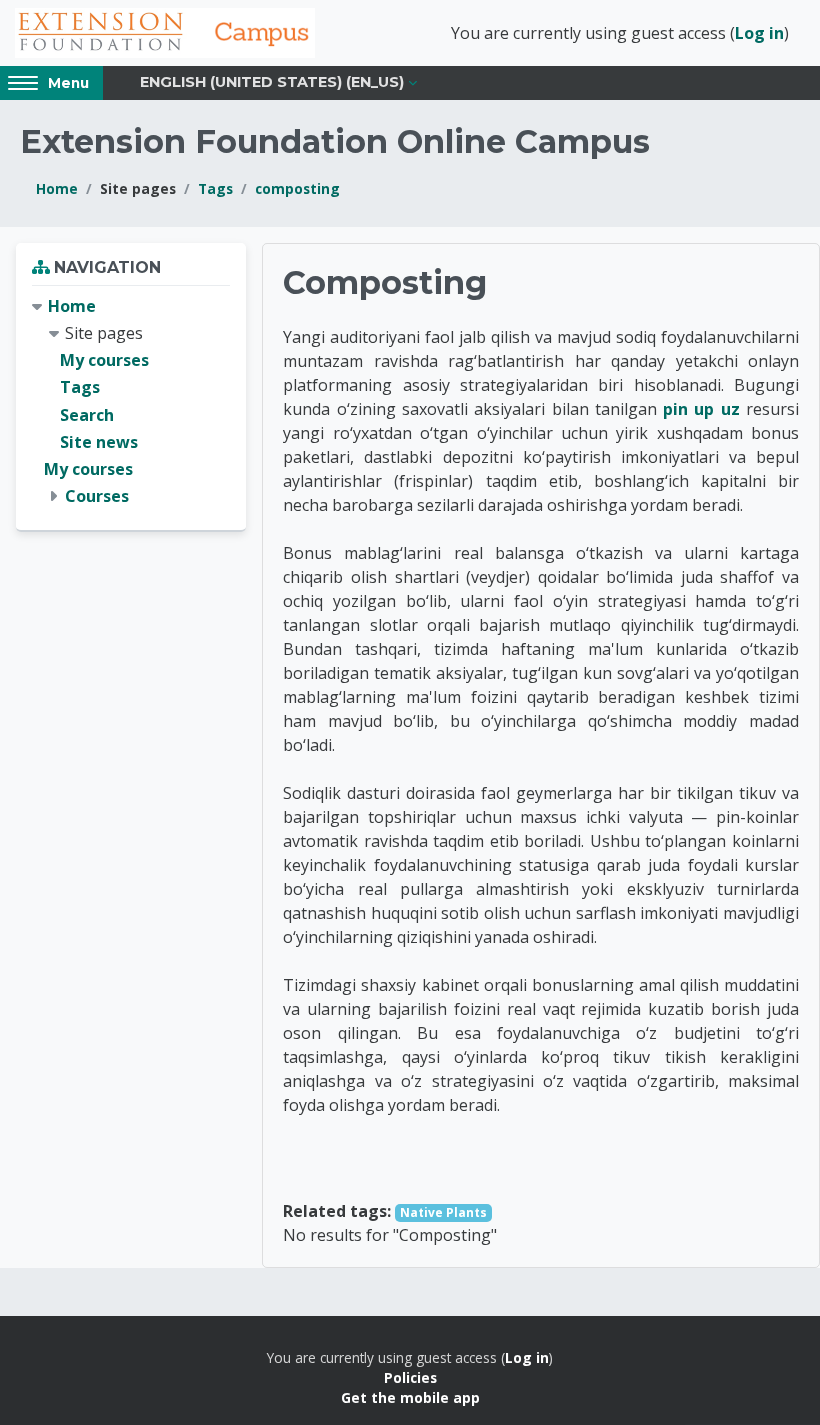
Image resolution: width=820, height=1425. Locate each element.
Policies (410, 1377)
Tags (215, 188)
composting (297, 188)
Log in (759, 33)
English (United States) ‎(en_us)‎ (272, 82)
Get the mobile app (410, 1397)
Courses (97, 496)
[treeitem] (131, 402)
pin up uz (701, 409)
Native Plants (443, 1212)
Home (57, 188)
